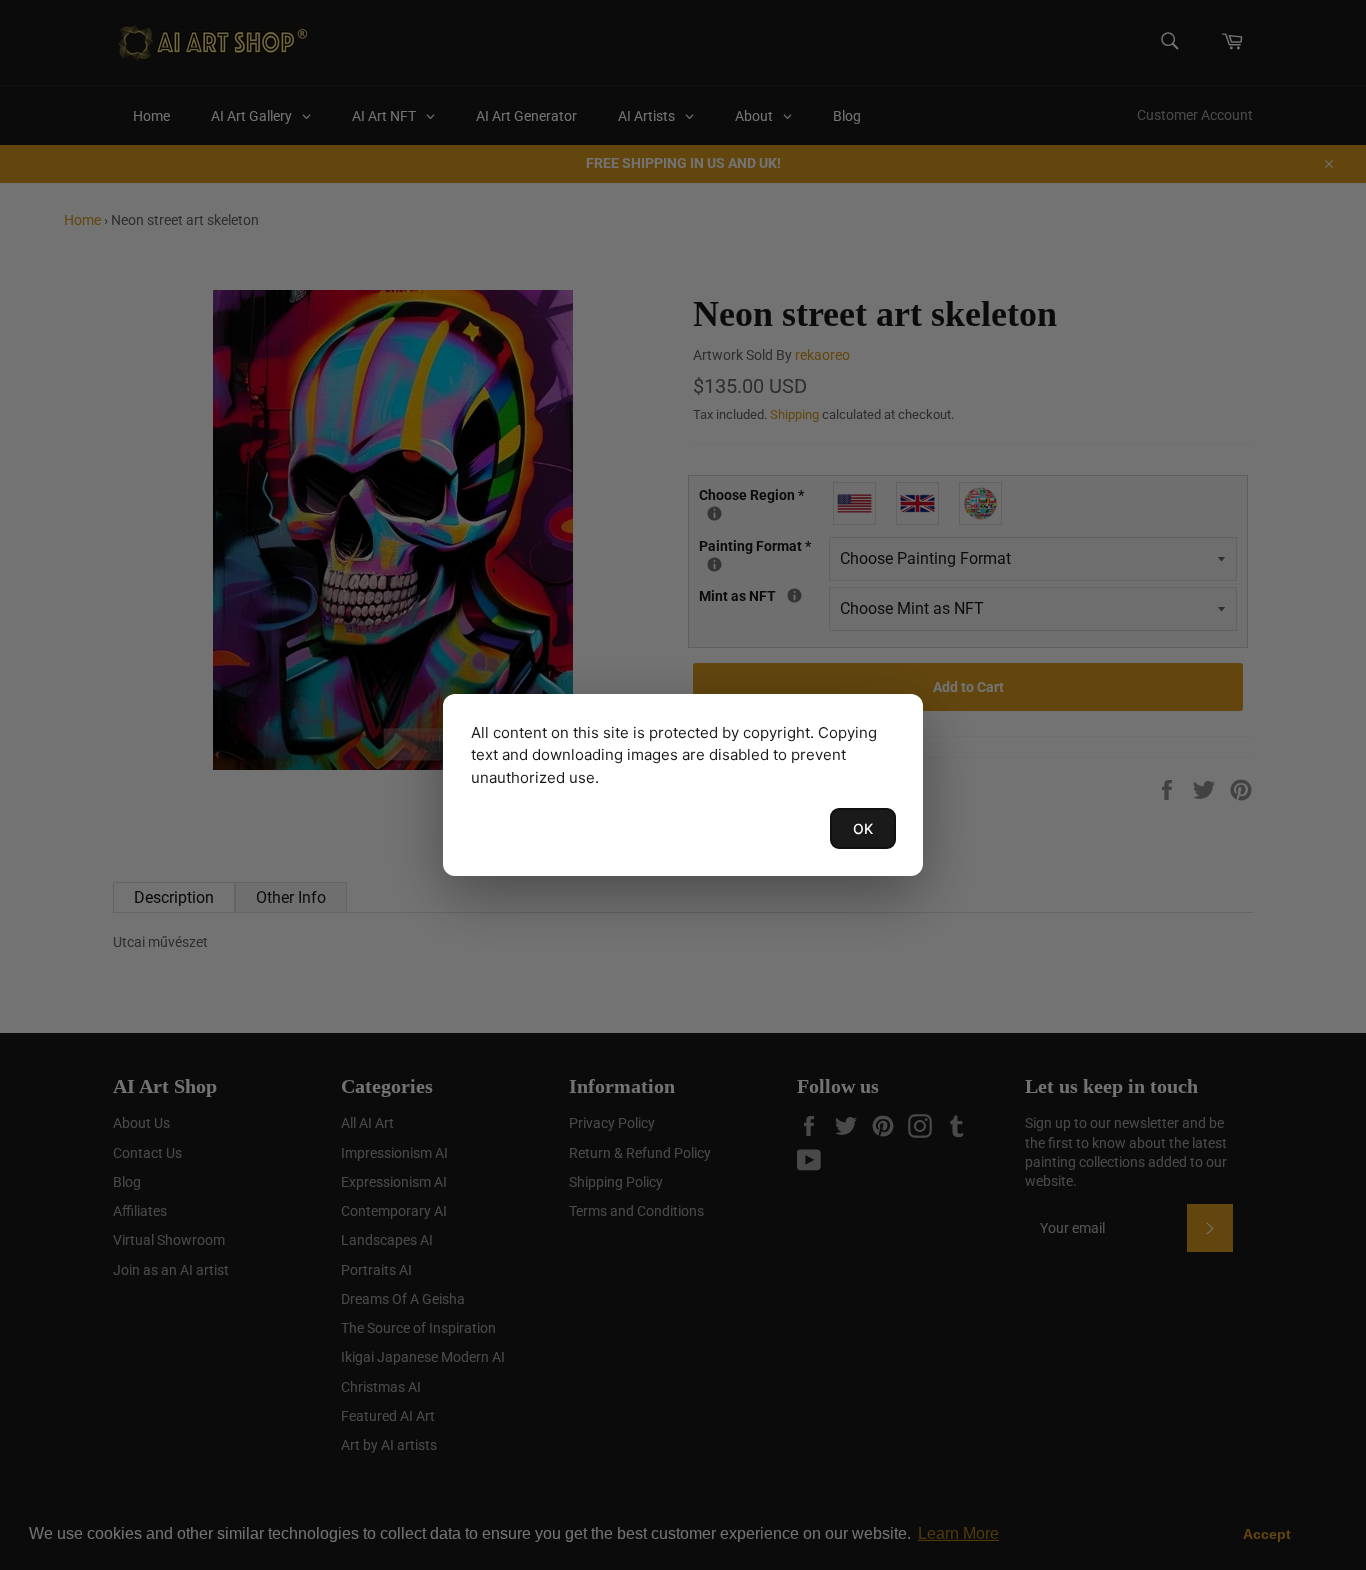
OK (863, 828)
